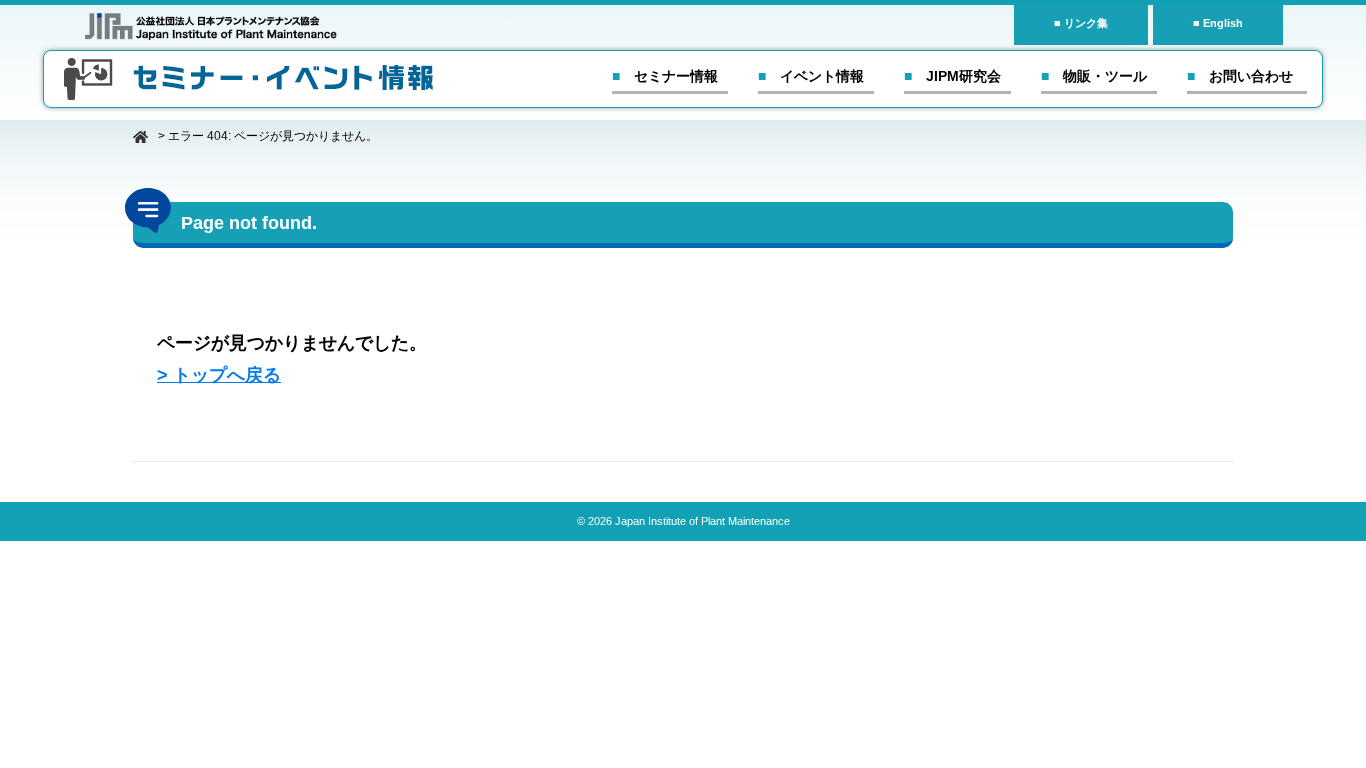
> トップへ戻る (219, 375)
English (1223, 23)
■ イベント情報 (811, 76)
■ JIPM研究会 (952, 76)
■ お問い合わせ (1240, 76)
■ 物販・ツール (1094, 76)
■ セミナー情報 (665, 76)
